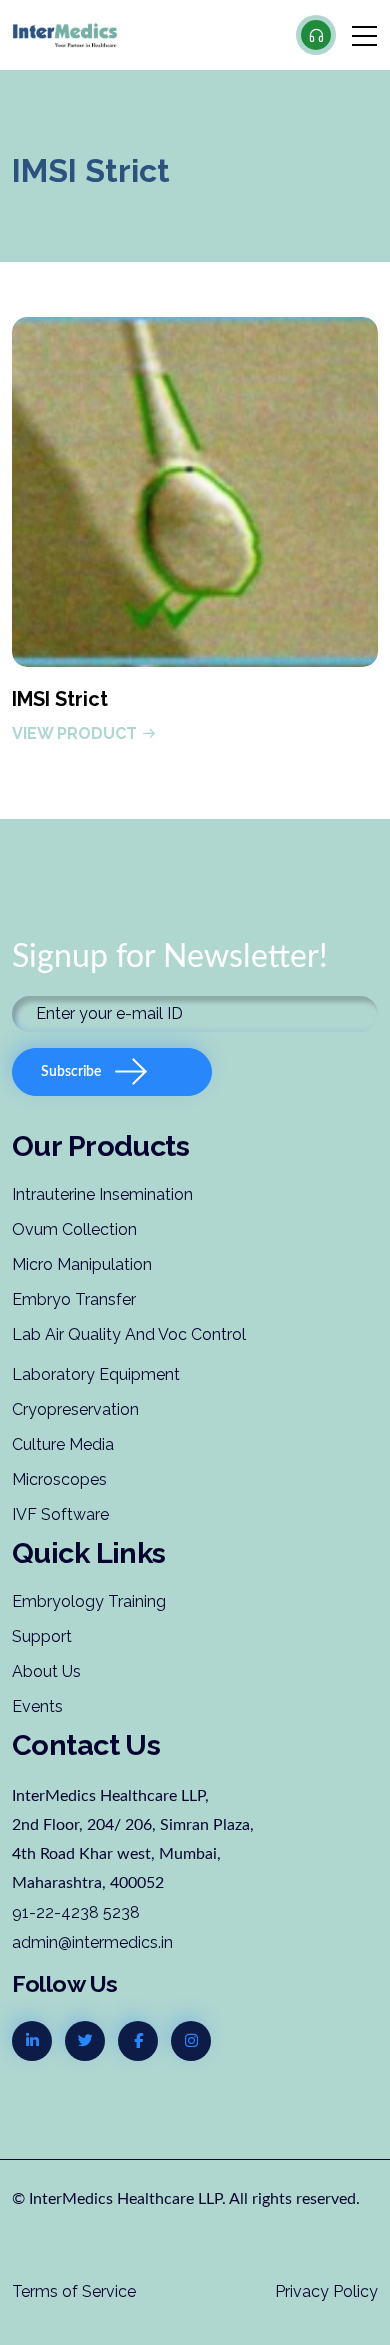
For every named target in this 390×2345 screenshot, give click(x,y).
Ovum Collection (74, 1229)
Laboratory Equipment (96, 1374)
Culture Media (63, 1444)
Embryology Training (89, 1601)
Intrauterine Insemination (102, 1194)
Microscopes (59, 1479)
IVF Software (60, 1514)
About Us (46, 1671)
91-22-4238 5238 (76, 1912)
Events (37, 1706)
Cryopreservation (75, 1409)
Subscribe (71, 1072)
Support (42, 1636)
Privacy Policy (326, 2291)
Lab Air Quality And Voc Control (129, 1334)
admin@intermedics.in (92, 1942)
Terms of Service (74, 2291)
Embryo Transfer (74, 1299)
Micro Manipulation (82, 1264)
